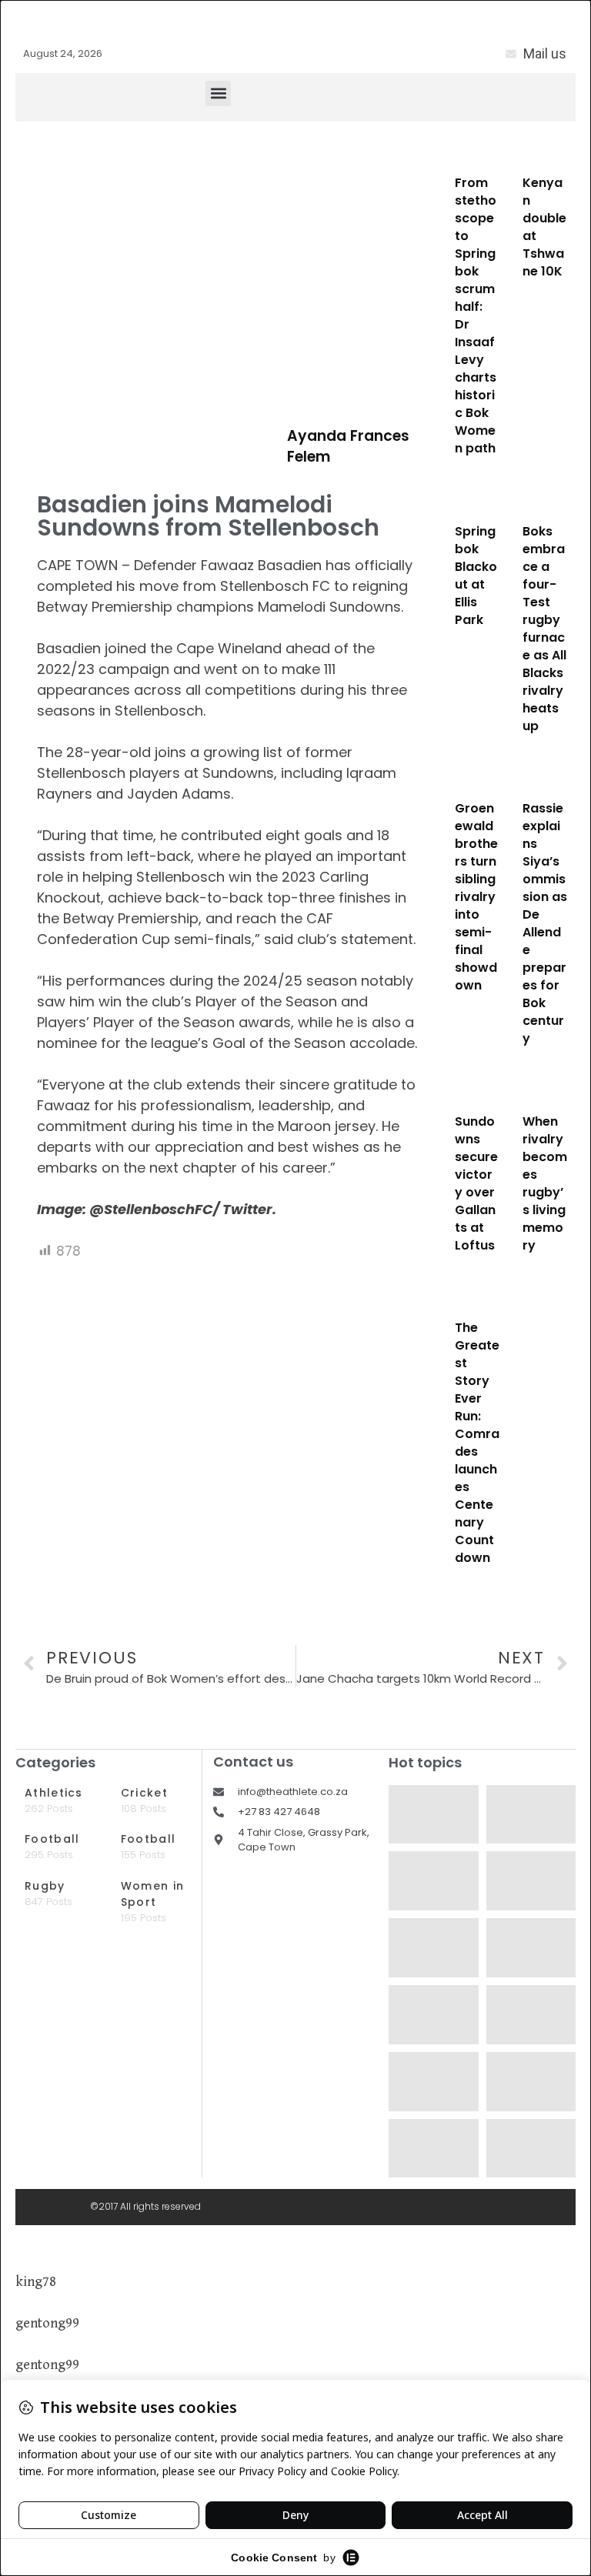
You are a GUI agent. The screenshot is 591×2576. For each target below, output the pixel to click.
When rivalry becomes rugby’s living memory (545, 1183)
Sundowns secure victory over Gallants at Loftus (476, 1183)
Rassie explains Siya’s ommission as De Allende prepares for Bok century (545, 923)
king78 (36, 2282)
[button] (218, 93)
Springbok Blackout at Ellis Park (476, 576)
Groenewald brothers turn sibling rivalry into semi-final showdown (476, 897)
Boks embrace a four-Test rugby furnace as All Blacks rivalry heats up (544, 629)
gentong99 (47, 2323)
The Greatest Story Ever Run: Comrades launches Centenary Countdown (477, 1443)
